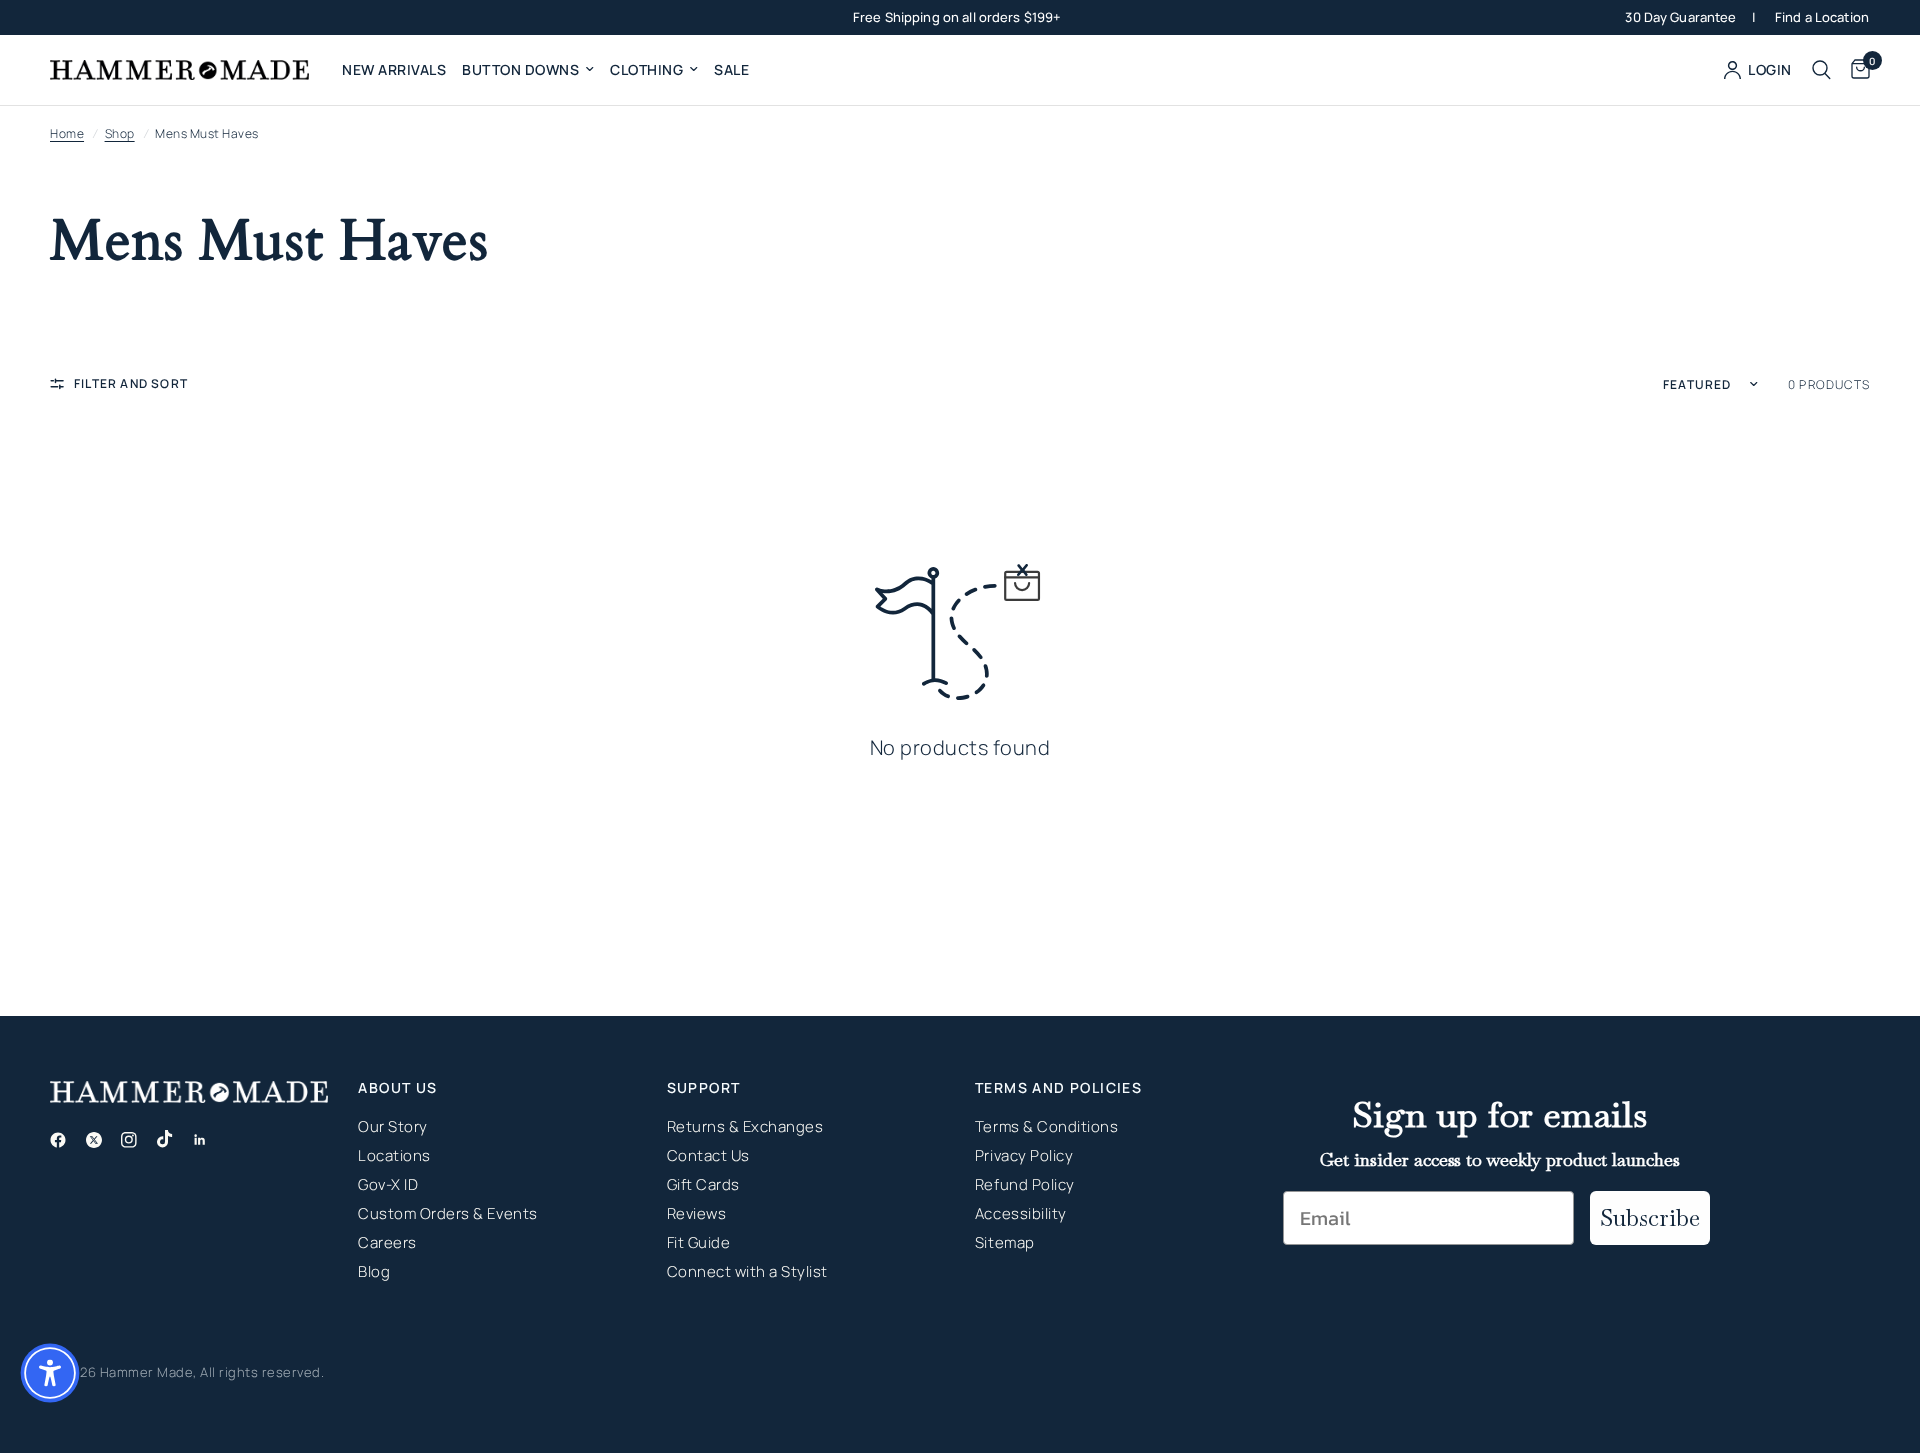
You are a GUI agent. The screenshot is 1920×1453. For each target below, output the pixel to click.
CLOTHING (646, 69)
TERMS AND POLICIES (1058, 1088)
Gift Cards (703, 1184)
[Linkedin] (208, 1140)
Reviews (697, 1213)
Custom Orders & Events (447, 1213)
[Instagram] (137, 1140)
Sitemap (1005, 1242)
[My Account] (1758, 70)
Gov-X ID (388, 1184)
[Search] (1821, 70)
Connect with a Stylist (747, 1271)
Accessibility (1021, 1213)
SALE (731, 69)
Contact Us (708, 1155)
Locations (394, 1155)
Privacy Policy (1024, 1155)
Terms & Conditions (1046, 1126)
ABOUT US (397, 1088)
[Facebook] (66, 1140)
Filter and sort (131, 383)
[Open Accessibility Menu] (50, 1373)
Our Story (393, 1126)
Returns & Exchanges (745, 1126)
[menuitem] (394, 70)
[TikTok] (173, 1139)
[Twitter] (102, 1140)
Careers (387, 1242)
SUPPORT (704, 1088)
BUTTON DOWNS (520, 69)
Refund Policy (1025, 1184)
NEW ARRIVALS (394, 69)
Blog (374, 1271)
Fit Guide (699, 1242)
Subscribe (1650, 1217)
